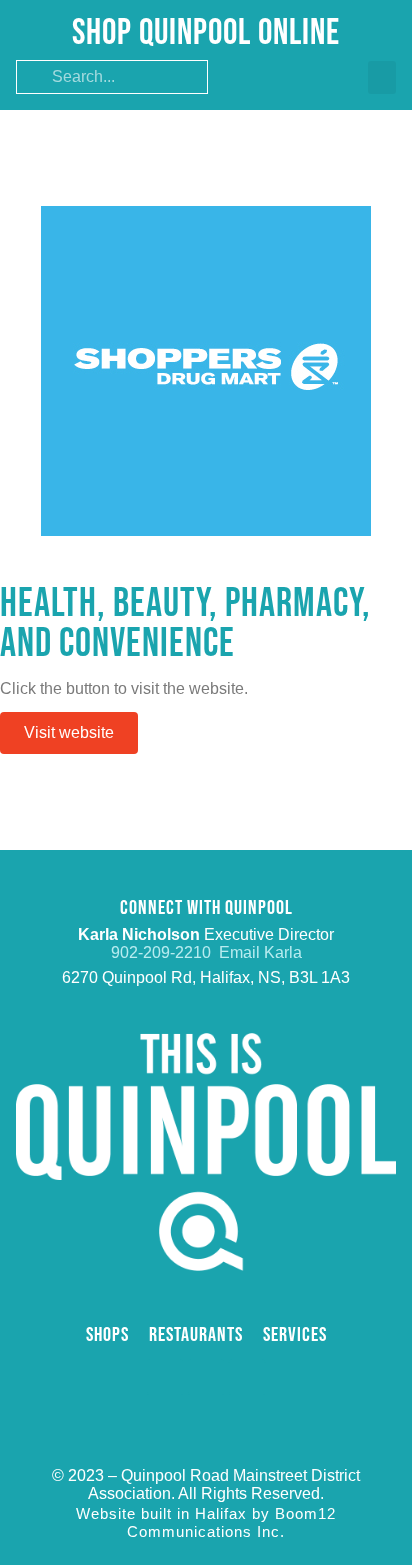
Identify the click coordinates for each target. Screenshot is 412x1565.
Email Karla (260, 952)
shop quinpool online (206, 33)
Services (295, 1335)
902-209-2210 (165, 952)
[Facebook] (165, 1377)
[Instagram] (247, 1377)
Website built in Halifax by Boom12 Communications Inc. (206, 1522)
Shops (107, 1335)
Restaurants (196, 1335)
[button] (382, 77)
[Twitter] (206, 1377)
